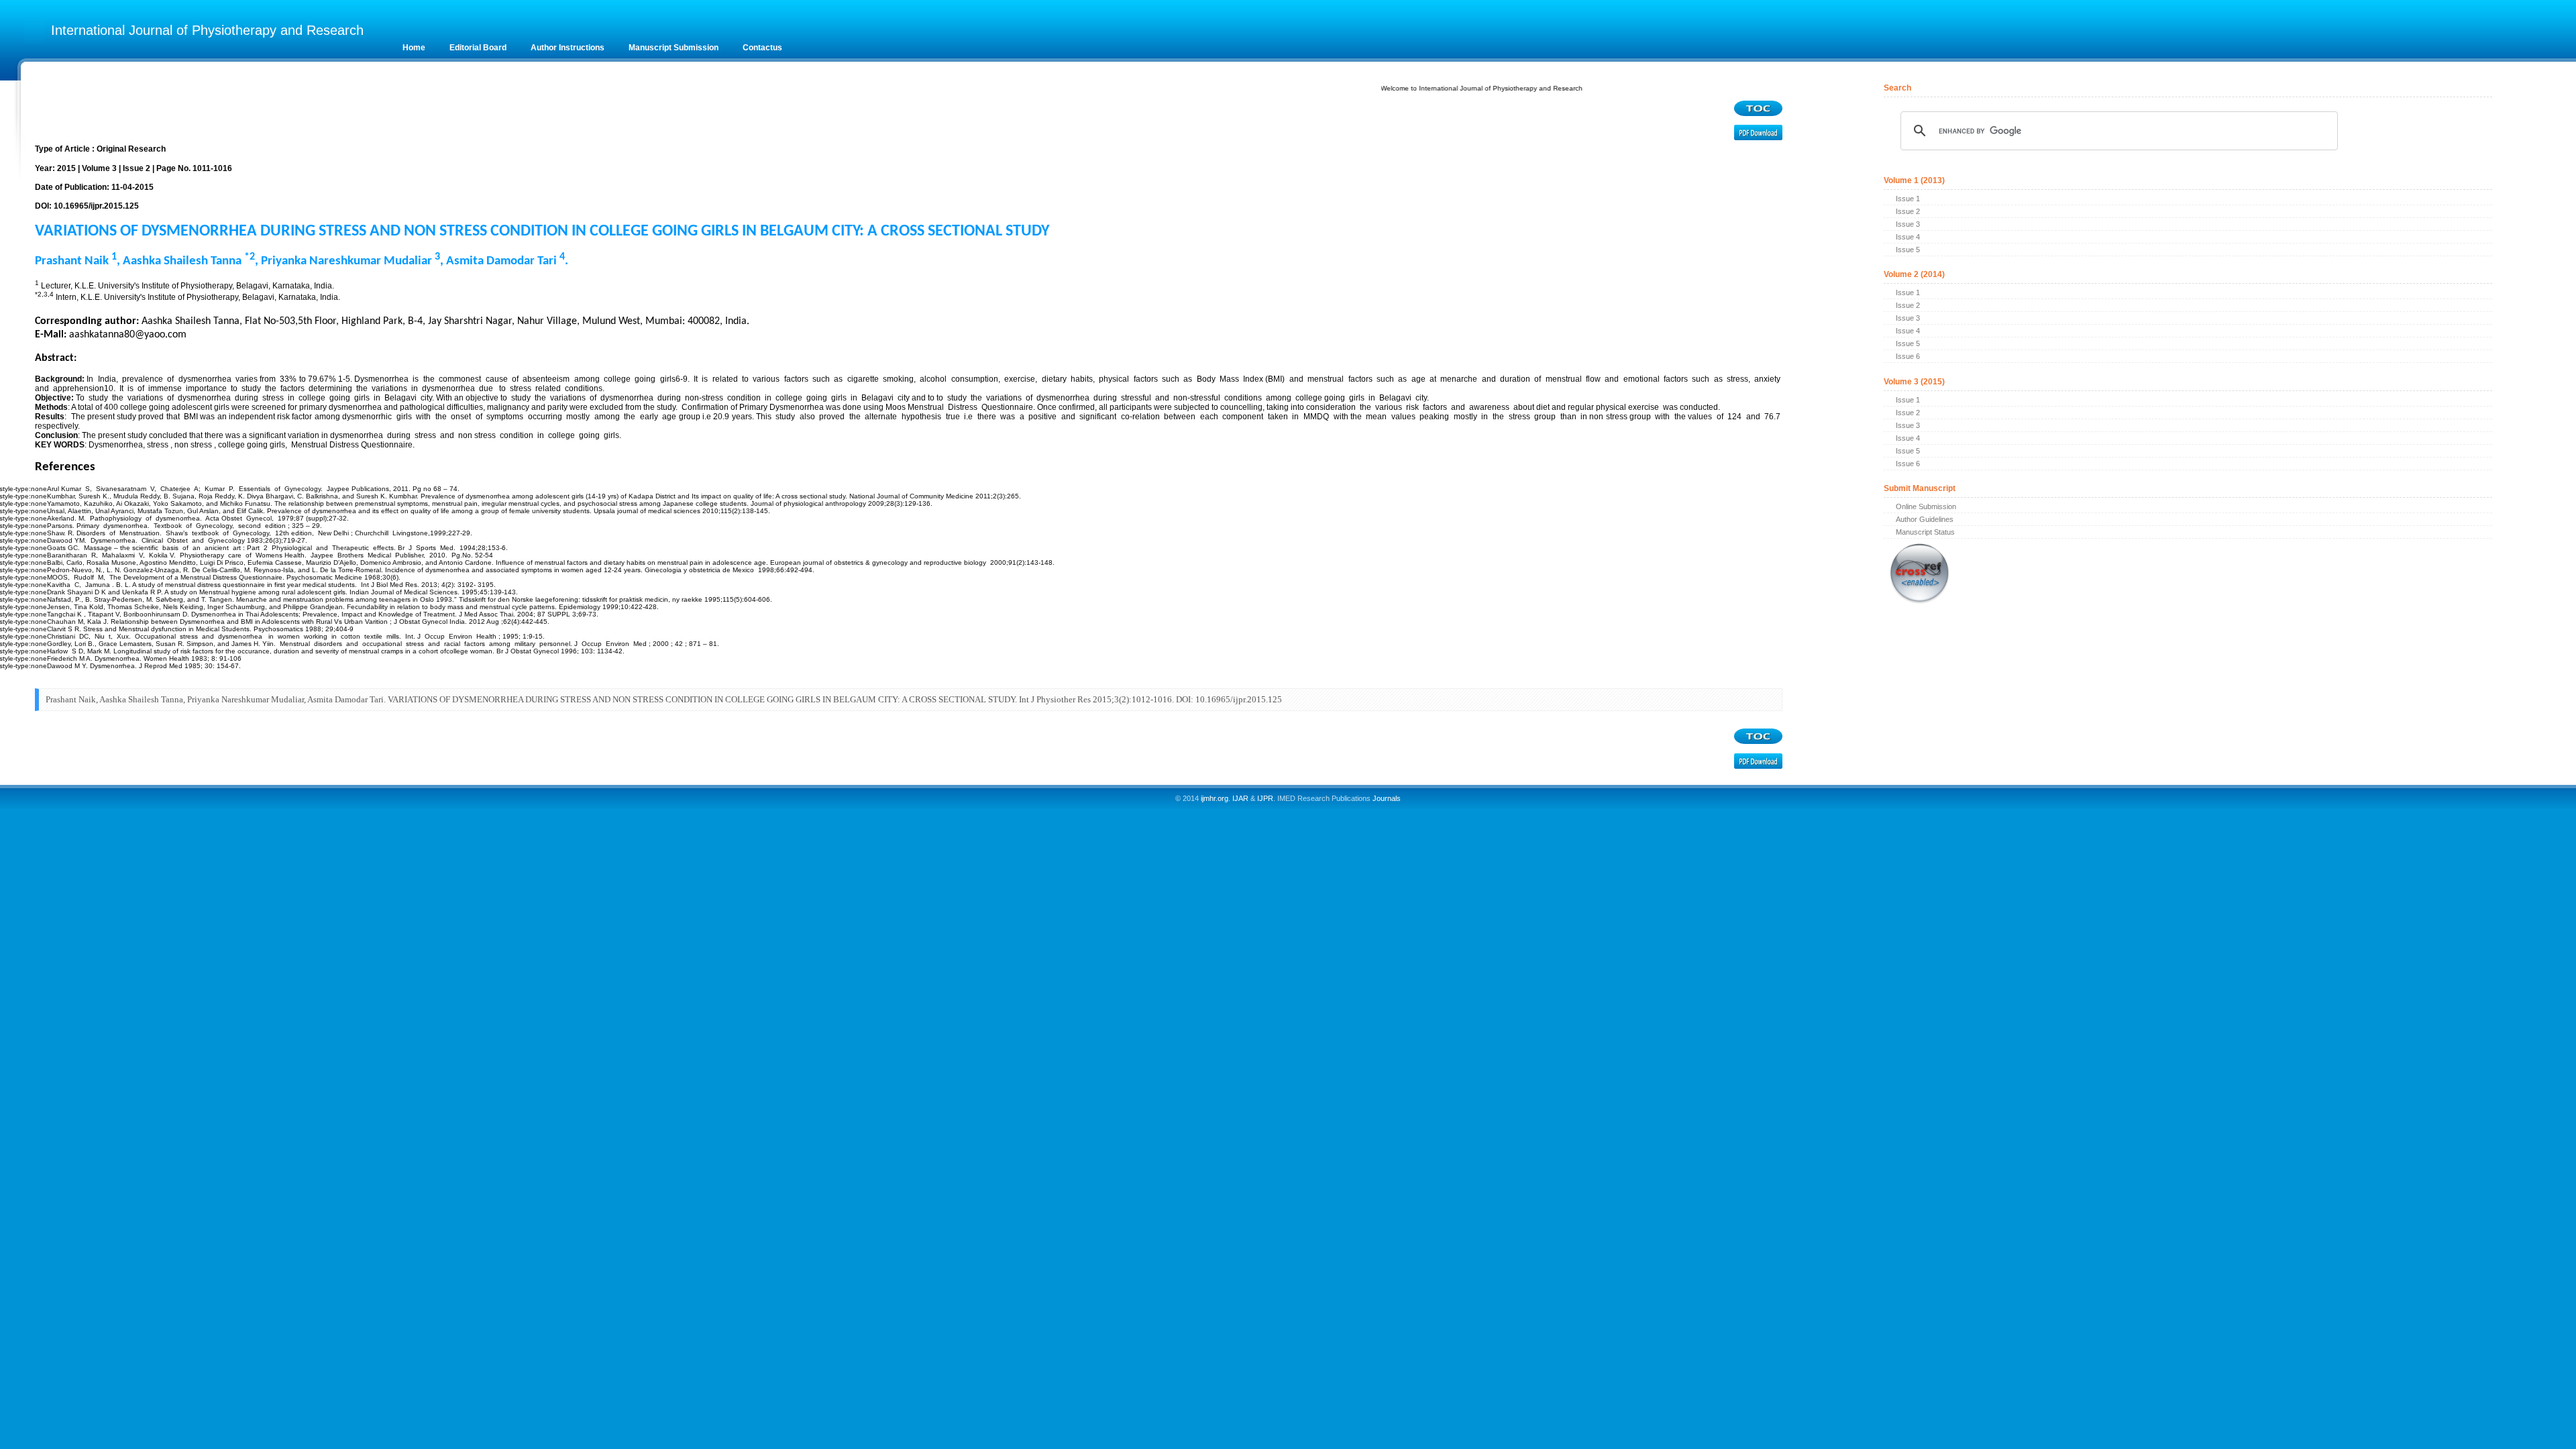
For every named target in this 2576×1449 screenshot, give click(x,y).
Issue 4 (1908, 237)
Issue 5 (1908, 250)
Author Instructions (568, 48)
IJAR (1240, 798)
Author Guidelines (1925, 519)
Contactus (762, 48)
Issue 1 (1908, 199)
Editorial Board (478, 48)
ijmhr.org (1215, 798)
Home (414, 48)
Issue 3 (1908, 224)
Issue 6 (1908, 356)
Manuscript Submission (674, 48)
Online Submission (1926, 506)
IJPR (1265, 798)
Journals (1386, 798)
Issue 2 (1908, 211)
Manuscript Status (1925, 532)
